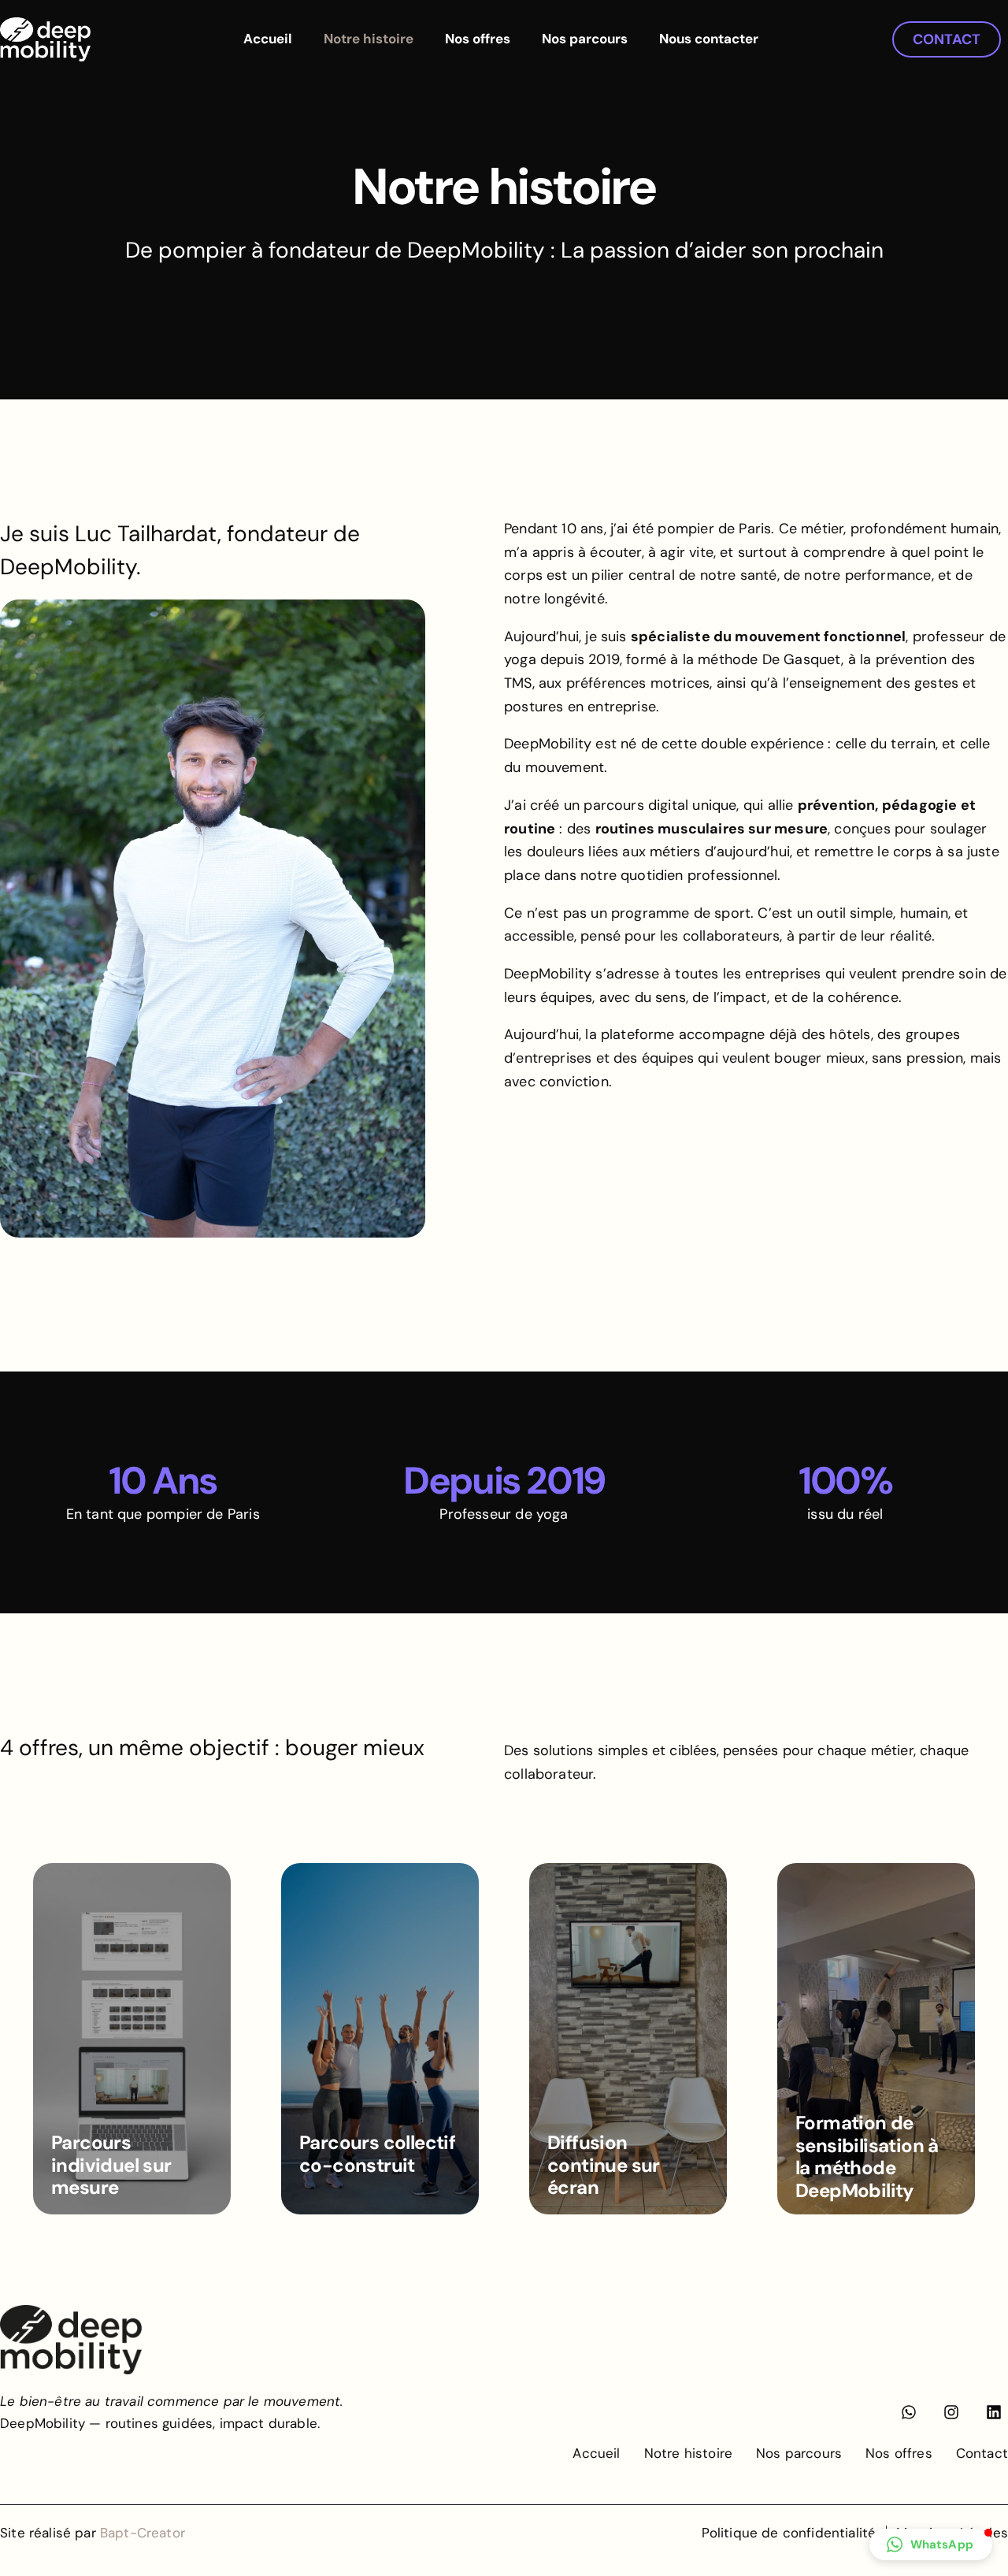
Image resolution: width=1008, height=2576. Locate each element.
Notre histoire (369, 39)
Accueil (268, 39)
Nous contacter (709, 39)
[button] (931, 2544)
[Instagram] (951, 2412)
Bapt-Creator (143, 2533)
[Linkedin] (994, 2412)
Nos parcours (585, 39)
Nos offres (478, 39)
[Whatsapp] (909, 2412)
